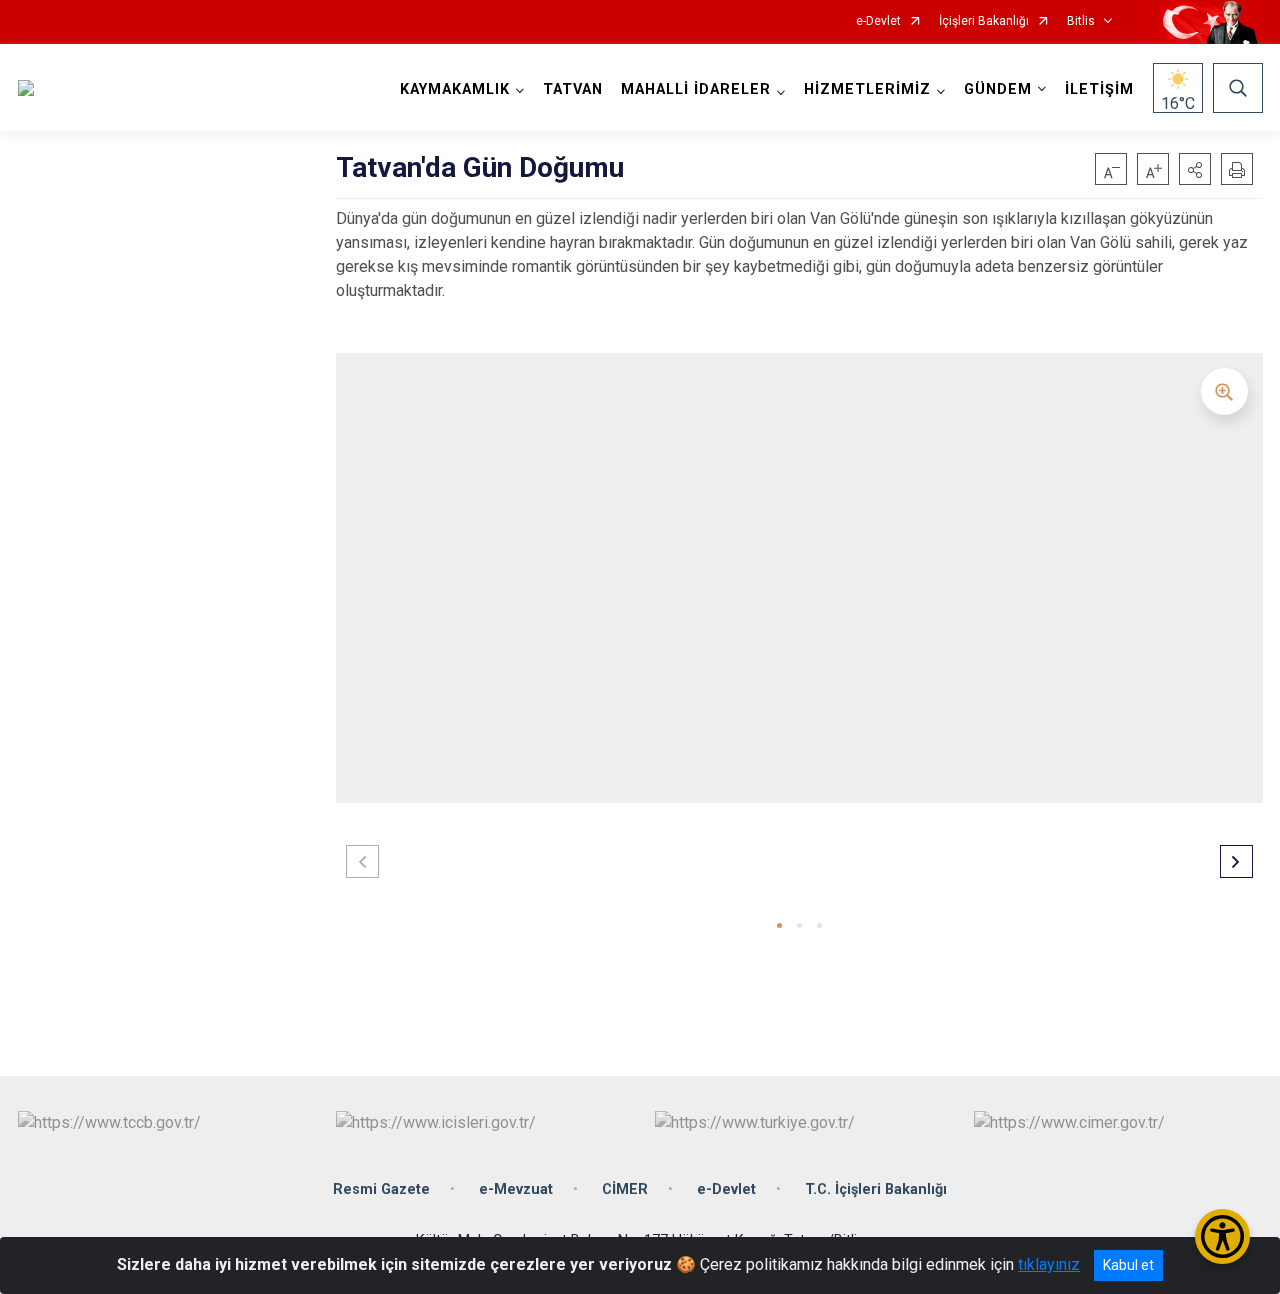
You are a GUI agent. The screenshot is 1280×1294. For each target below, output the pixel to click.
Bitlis (1081, 21)
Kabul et (1128, 1265)
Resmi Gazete (381, 1189)
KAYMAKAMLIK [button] (455, 89)
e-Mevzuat (516, 1189)
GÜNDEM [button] (998, 89)
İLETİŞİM (1099, 89)
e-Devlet (878, 21)
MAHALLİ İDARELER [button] (696, 89)
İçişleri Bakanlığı (984, 21)
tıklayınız (1049, 1264)
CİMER (625, 1189)
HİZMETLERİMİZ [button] (867, 89)
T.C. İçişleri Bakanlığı (876, 1189)
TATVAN (573, 89)
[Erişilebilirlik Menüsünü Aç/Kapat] (1222, 1236)
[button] (1195, 169)
